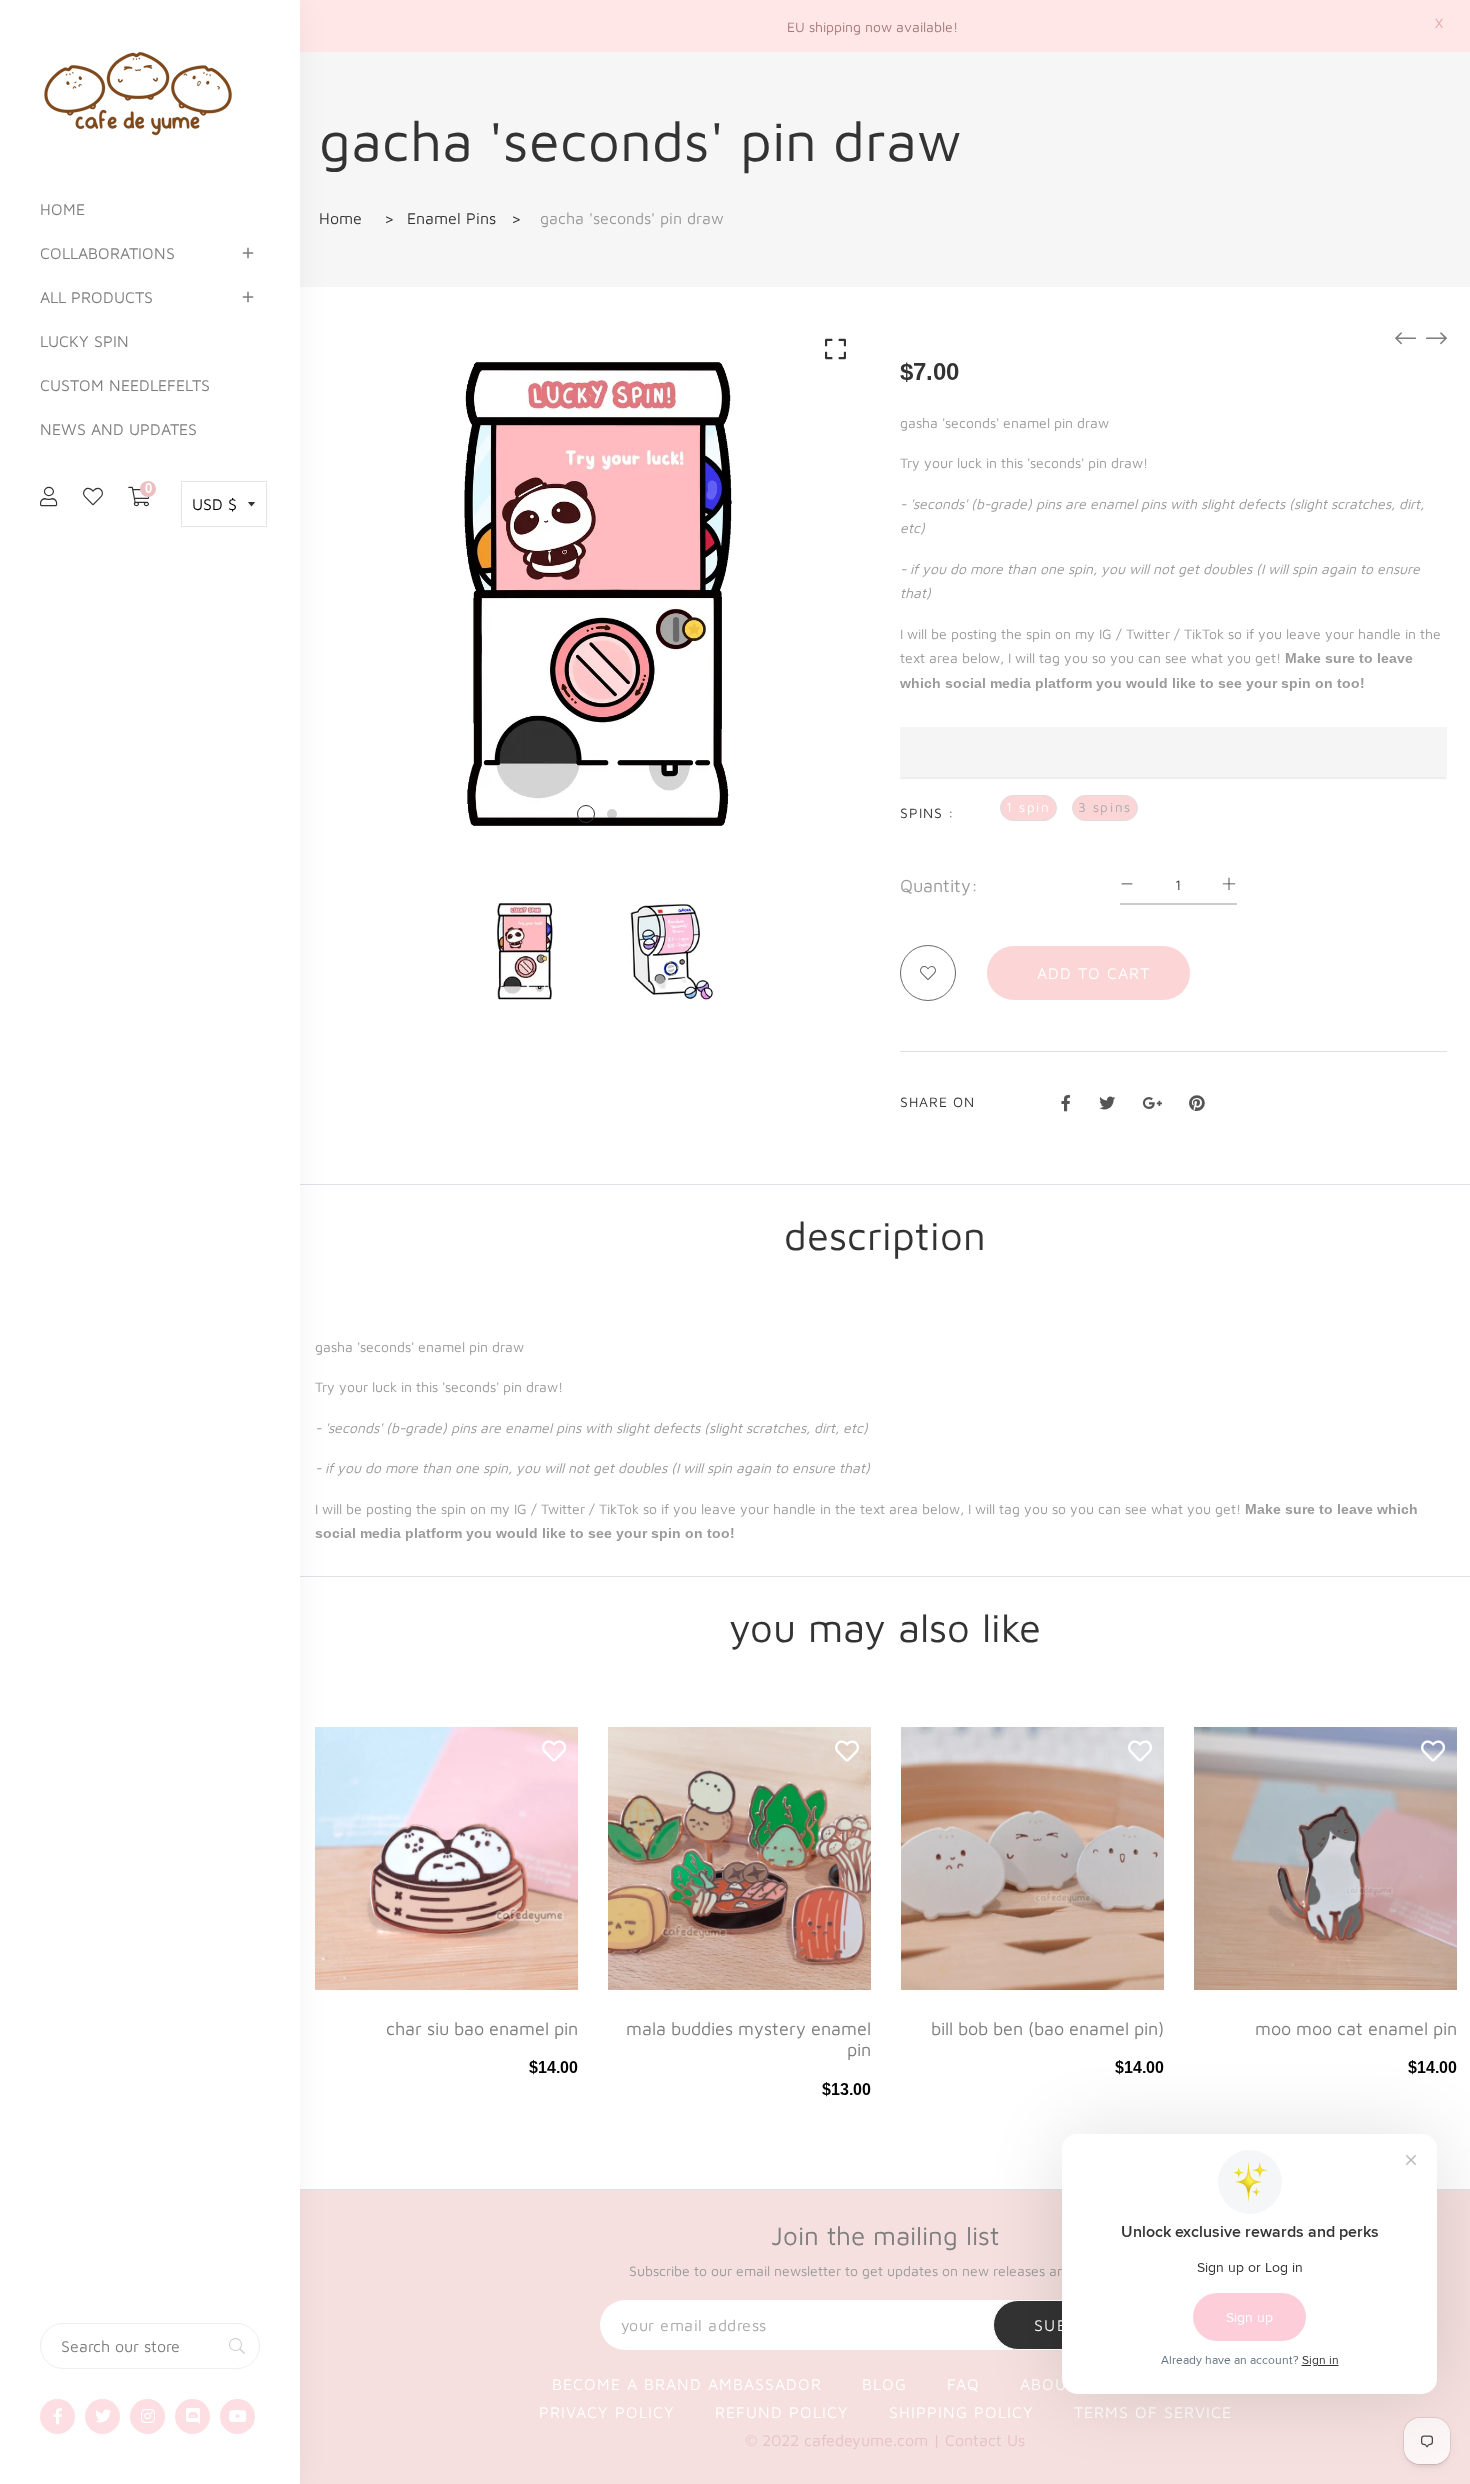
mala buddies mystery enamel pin (748, 2039)
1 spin (1028, 807)
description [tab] (885, 1235)
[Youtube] (237, 2416)
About (1048, 2384)
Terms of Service (1153, 2412)
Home (340, 218)
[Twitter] (102, 2416)
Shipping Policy (961, 2412)
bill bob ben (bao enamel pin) (1047, 2028)
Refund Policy (782, 2412)
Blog (884, 2384)
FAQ (963, 2384)
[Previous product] (1405, 338)
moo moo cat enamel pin (1356, 2028)
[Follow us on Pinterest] (1197, 1100)
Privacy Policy (607, 2412)
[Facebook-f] (57, 2416)
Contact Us (985, 2440)
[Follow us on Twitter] (1106, 1100)
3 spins (1105, 807)
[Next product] (1436, 338)
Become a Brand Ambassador (687, 2384)
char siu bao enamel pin (482, 2028)
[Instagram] (147, 2416)
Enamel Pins (451, 218)
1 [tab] (586, 814)
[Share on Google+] (1152, 1100)
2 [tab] (612, 814)
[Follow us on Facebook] (1066, 1100)
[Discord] (192, 2416)
